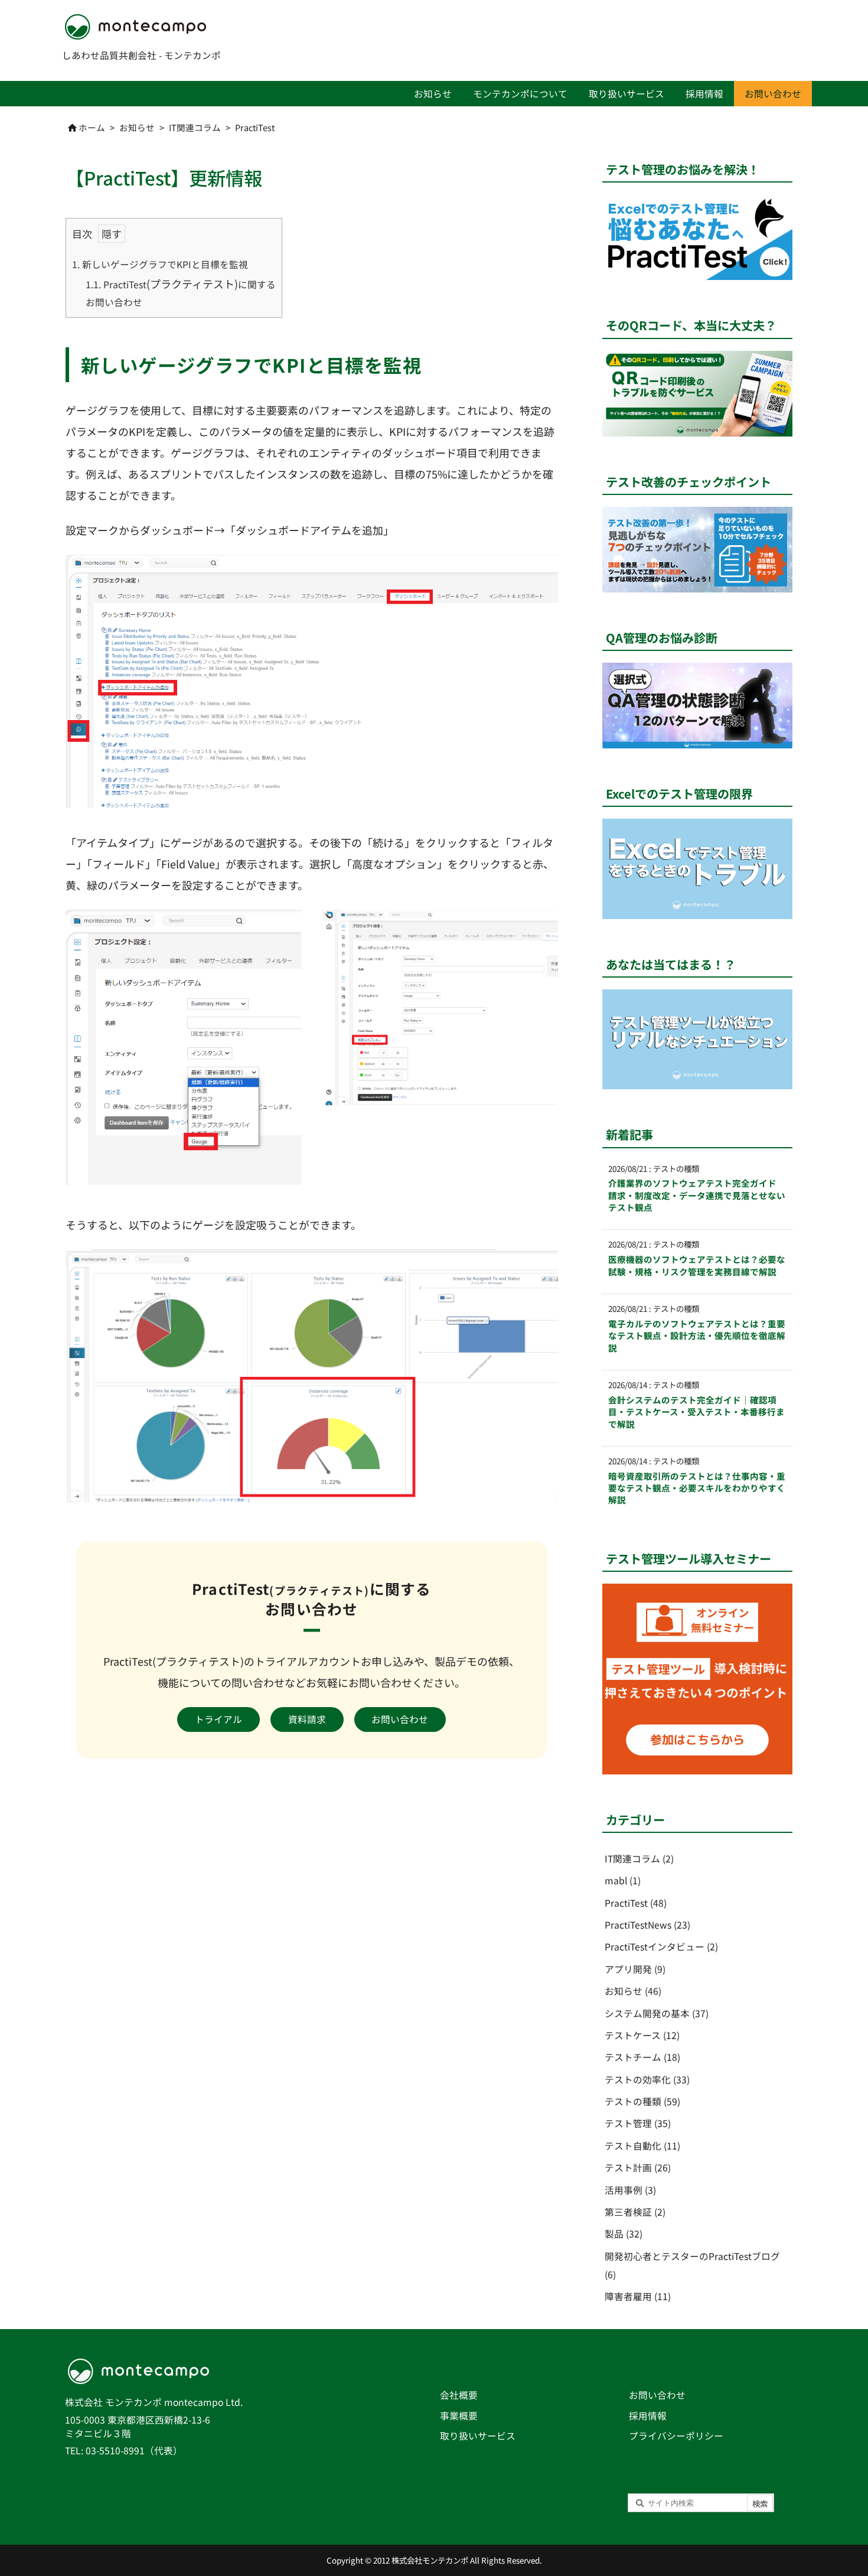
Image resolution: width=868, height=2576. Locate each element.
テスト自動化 (642, 2146)
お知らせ (137, 127)
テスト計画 (638, 2168)
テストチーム (642, 2057)
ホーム (92, 127)
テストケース (642, 2035)
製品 (624, 2234)
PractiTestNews (647, 1925)
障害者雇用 (638, 2296)
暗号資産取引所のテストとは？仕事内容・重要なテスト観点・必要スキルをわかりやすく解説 (697, 1488)
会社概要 (459, 2395)
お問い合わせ (657, 2395)
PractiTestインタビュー (661, 1947)
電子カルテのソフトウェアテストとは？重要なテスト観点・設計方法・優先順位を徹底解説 (697, 1336)
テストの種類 (642, 2101)
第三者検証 (635, 2212)
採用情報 (648, 2416)
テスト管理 (638, 2123)
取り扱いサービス (478, 2436)
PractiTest (255, 127)
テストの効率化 (647, 2080)
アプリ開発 (635, 1969)
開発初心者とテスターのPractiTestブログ (692, 2265)
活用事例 (630, 2190)
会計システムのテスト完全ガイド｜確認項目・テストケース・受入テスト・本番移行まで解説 (696, 1412)
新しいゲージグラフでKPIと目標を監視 (160, 264)
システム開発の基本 (657, 2013)
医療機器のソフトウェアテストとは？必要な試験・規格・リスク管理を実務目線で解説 (697, 1265)
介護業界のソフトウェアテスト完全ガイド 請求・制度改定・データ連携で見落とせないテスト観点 (697, 1195)
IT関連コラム (195, 127)
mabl (623, 1880)
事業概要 (459, 2416)
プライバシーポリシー (676, 2436)
